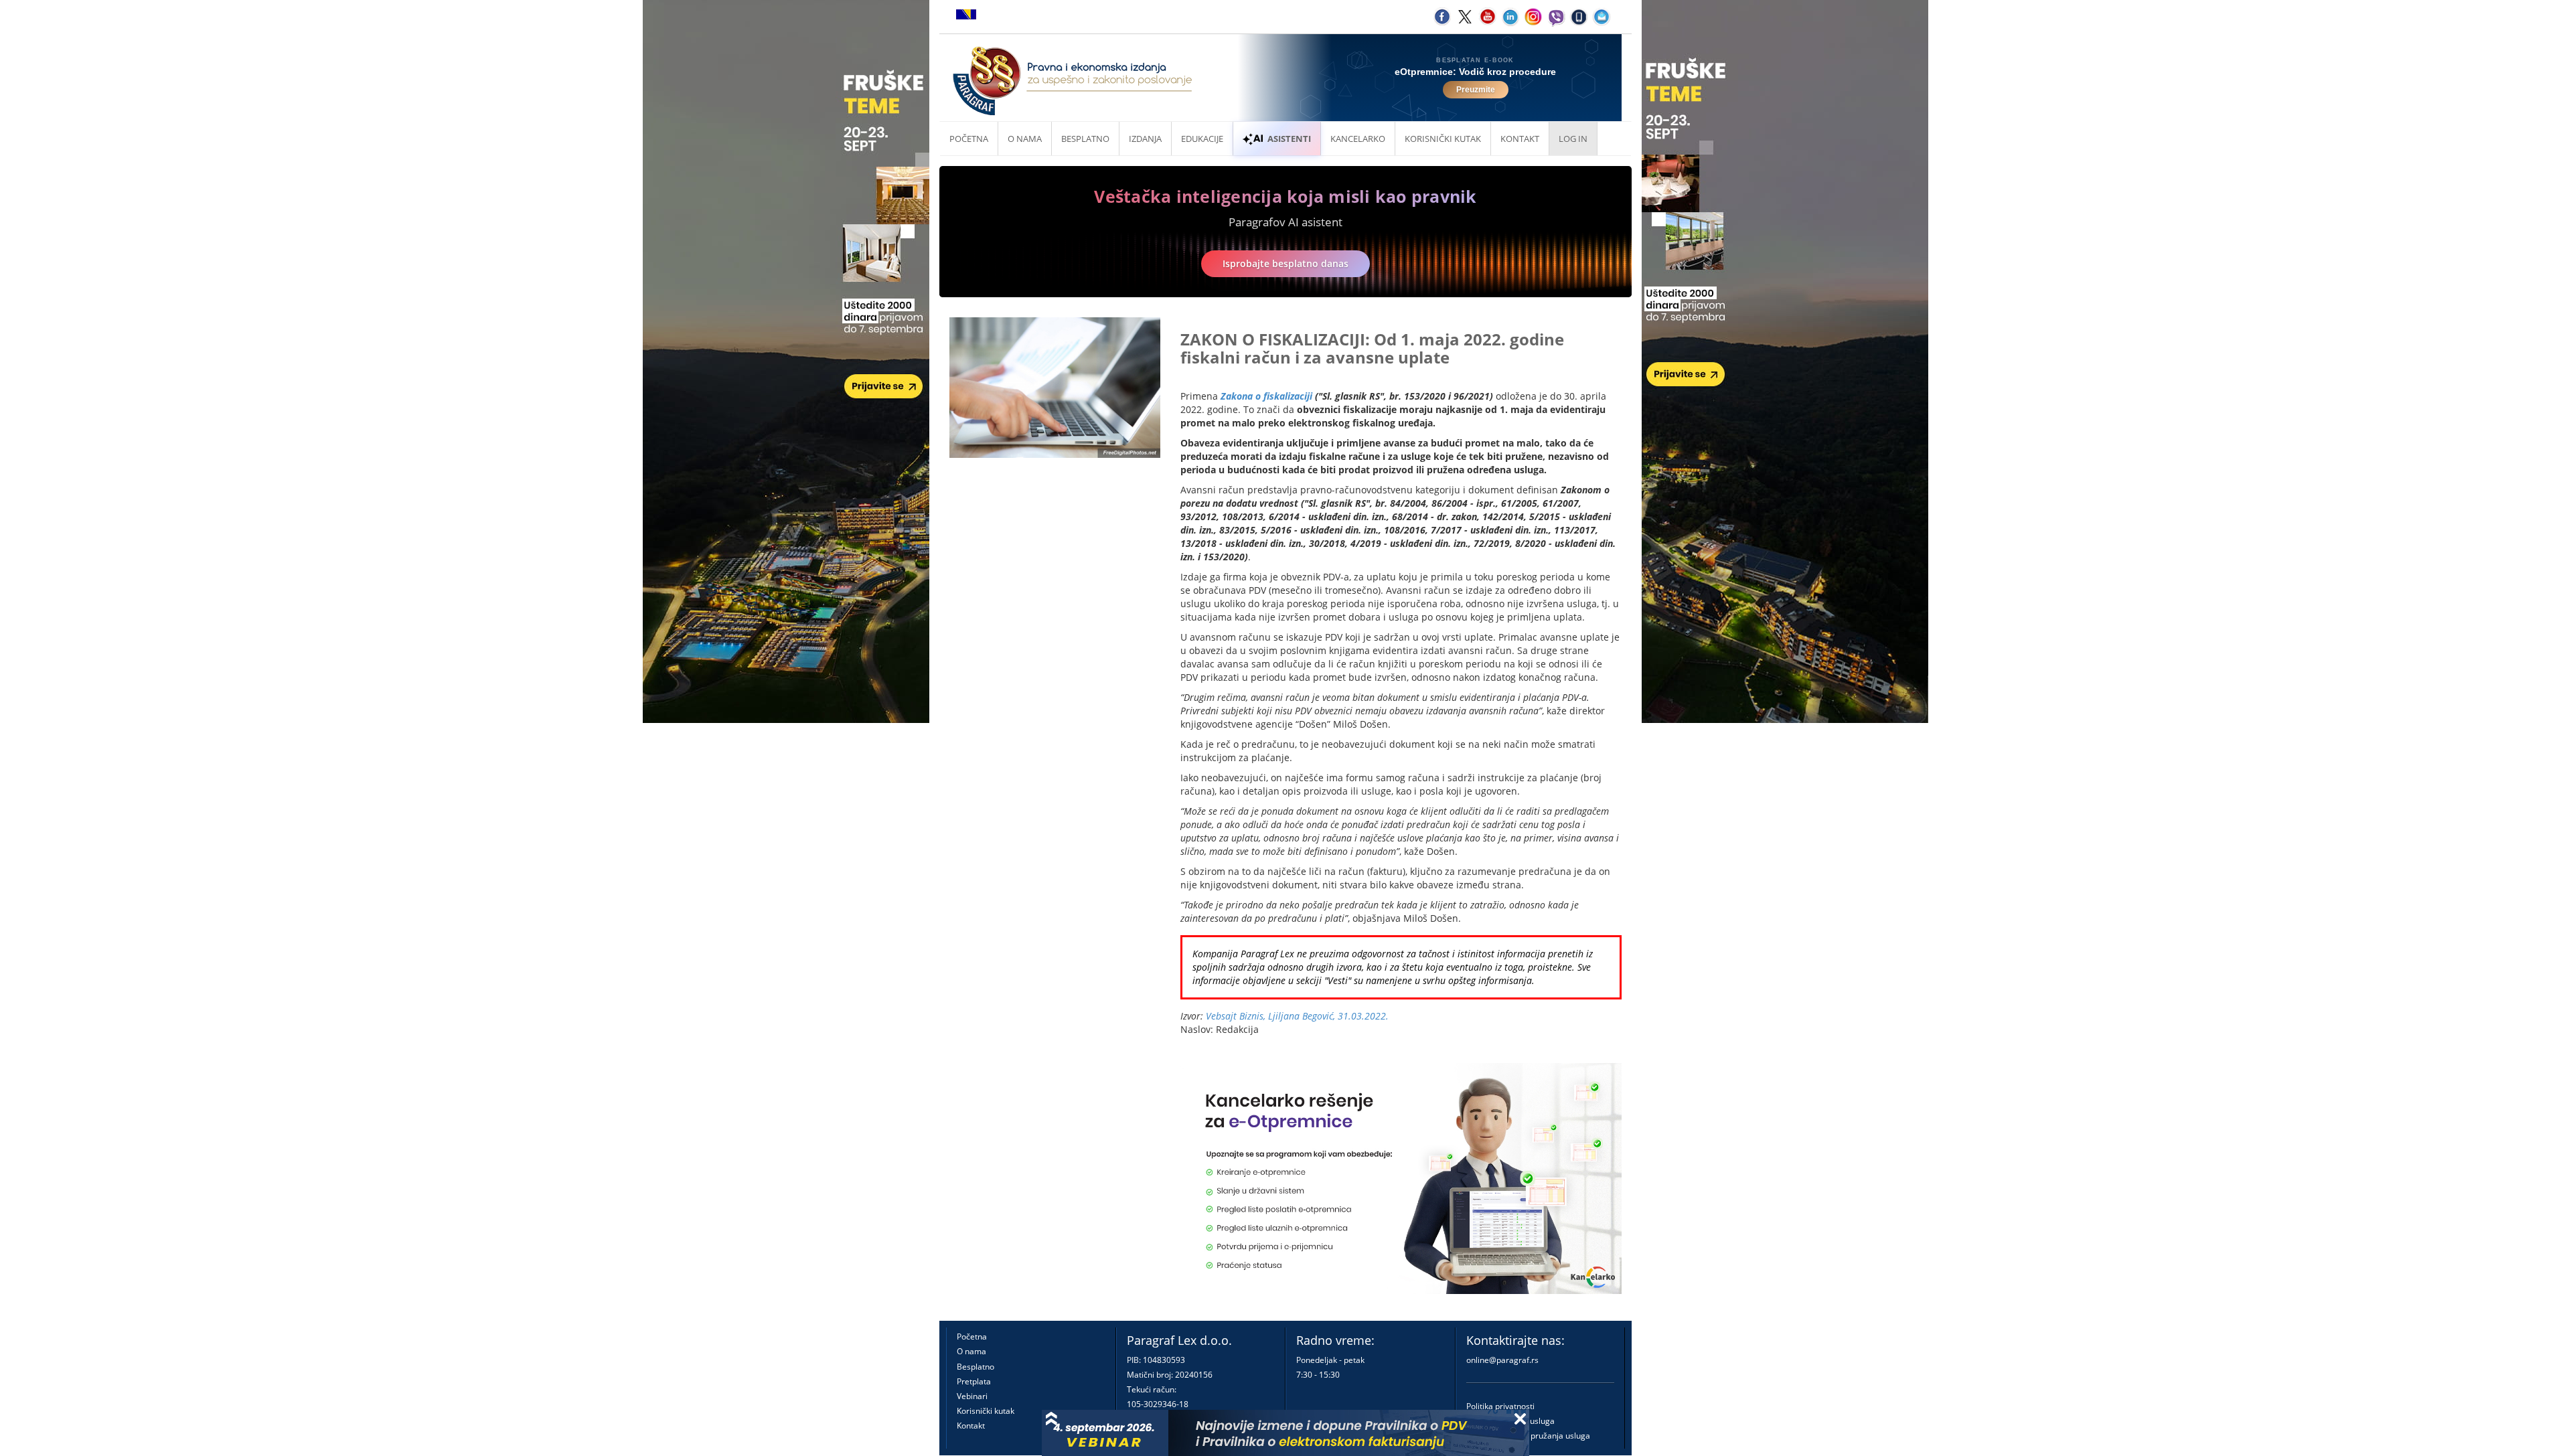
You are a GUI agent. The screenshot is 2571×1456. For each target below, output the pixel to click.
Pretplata (974, 1381)
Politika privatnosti (1500, 1406)
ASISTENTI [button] (1289, 139)
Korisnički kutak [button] (1443, 139)
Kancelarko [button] (1358, 139)
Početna (969, 139)
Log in (1573, 139)
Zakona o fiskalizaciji (1266, 396)
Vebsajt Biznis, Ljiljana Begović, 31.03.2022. (1297, 1016)
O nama (1025, 139)
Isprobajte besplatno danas (1285, 263)
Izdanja (1145, 139)
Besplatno (1085, 139)
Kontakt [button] (1520, 139)
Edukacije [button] (1202, 139)
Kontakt (971, 1426)
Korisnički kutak (986, 1411)
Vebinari (972, 1396)
